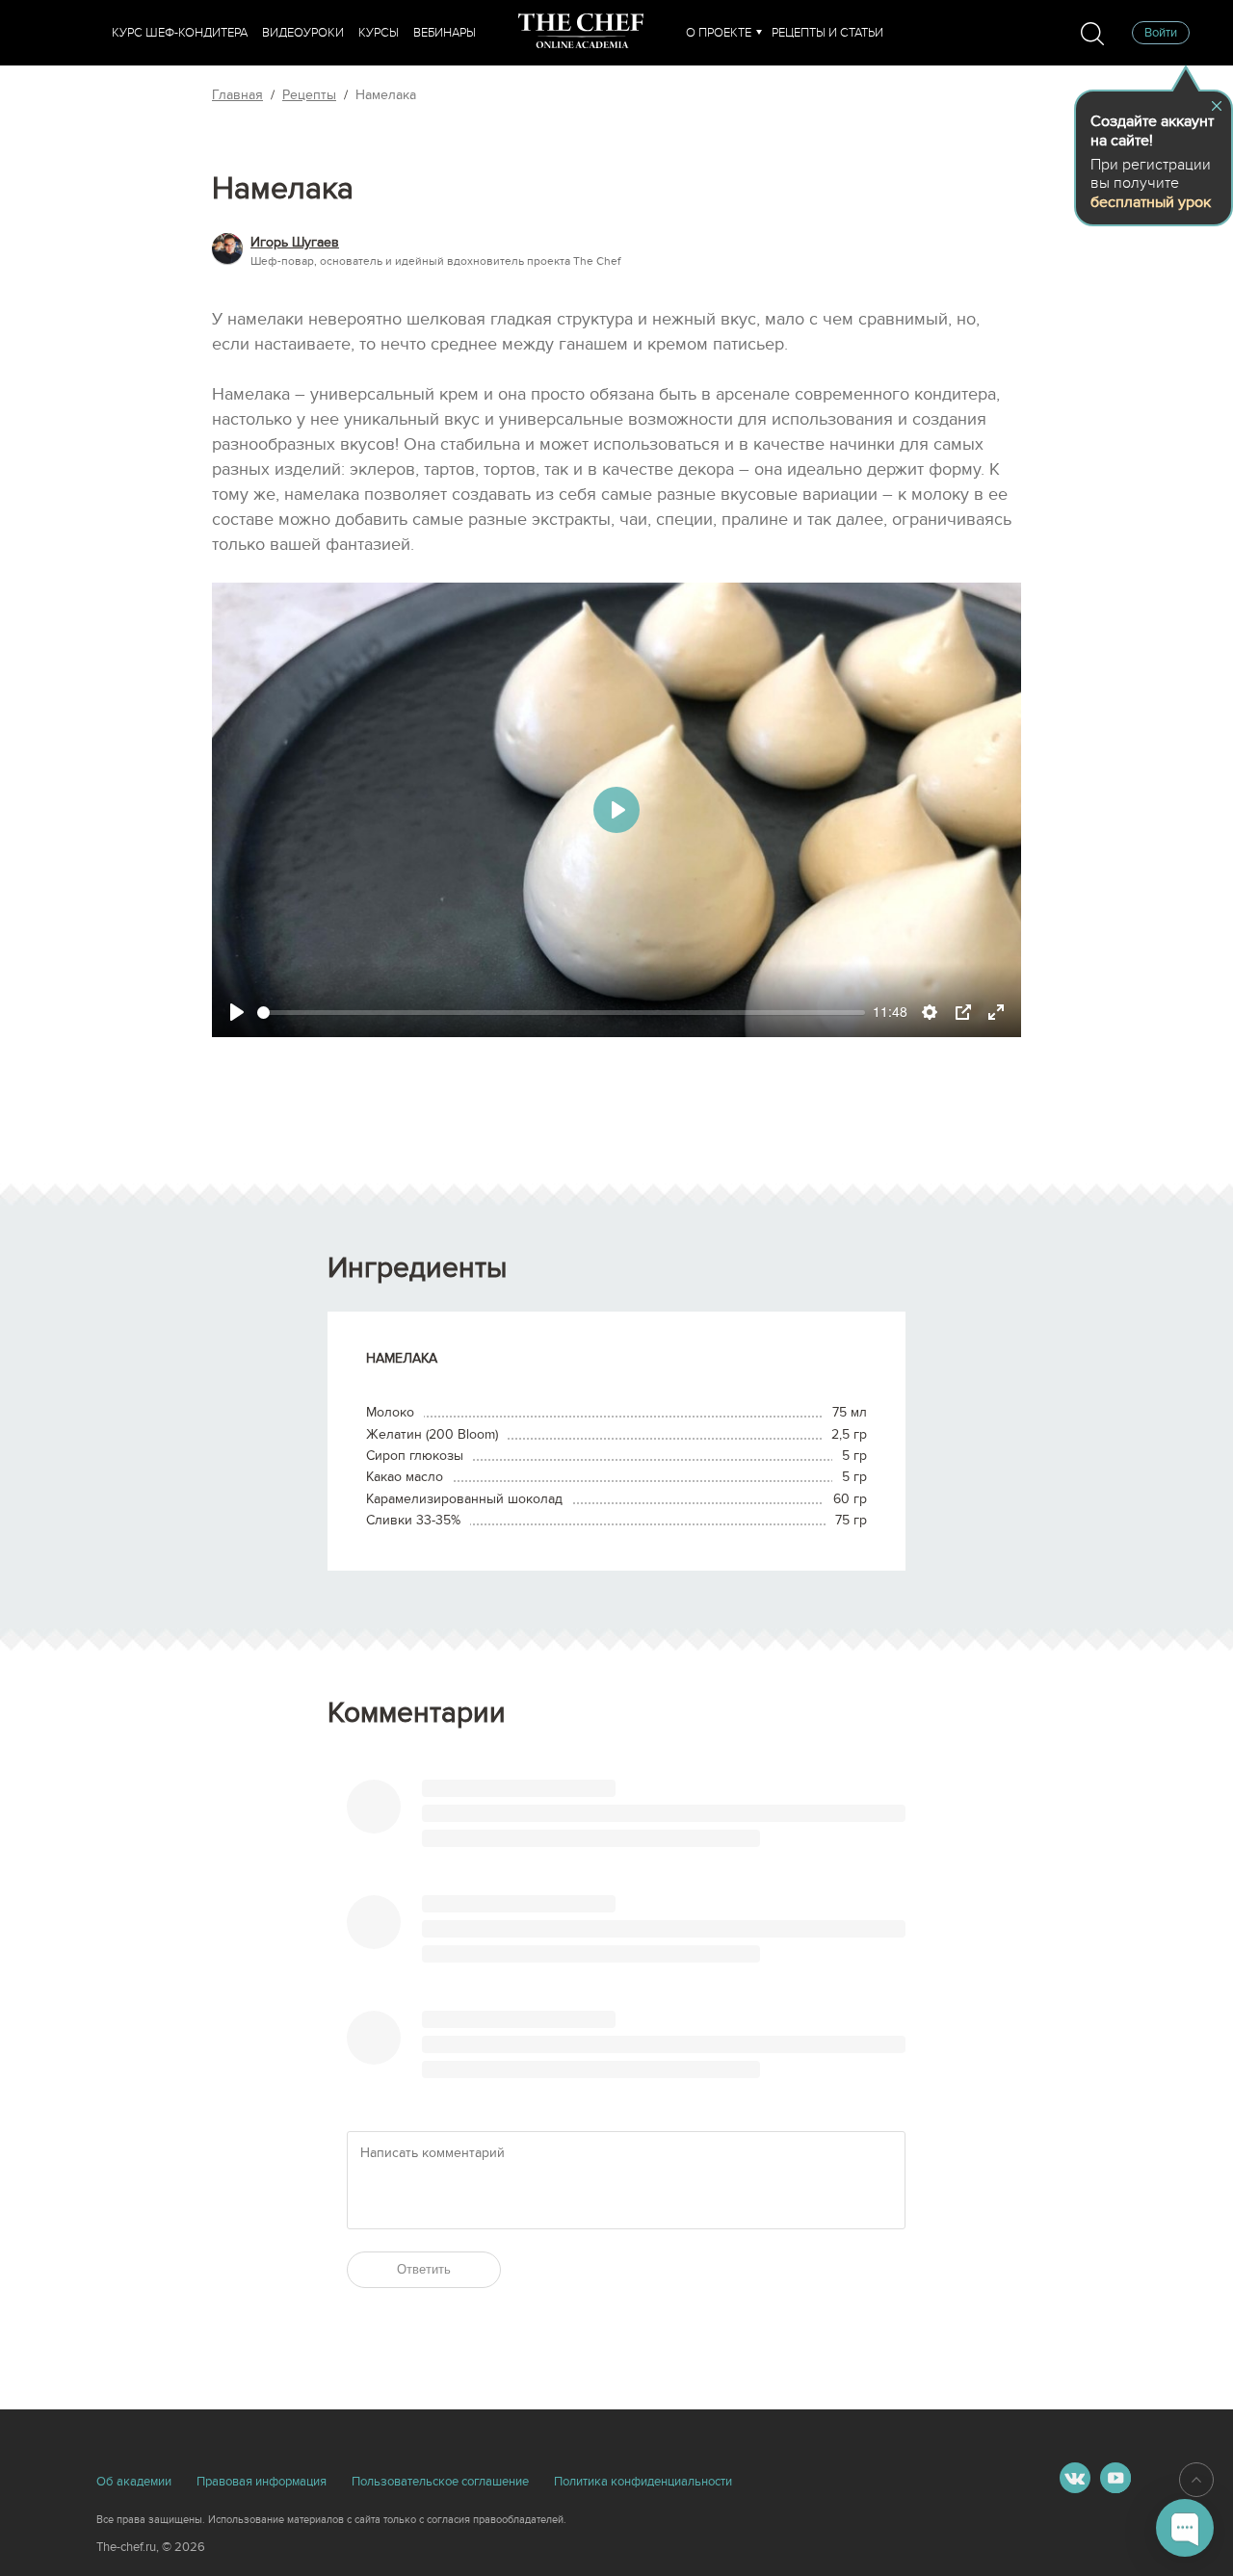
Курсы (379, 33)
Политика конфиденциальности (643, 2482)
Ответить (424, 2269)
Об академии (134, 2482)
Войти (1161, 33)
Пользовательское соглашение (440, 2482)
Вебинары (445, 33)
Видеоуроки (303, 33)
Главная (237, 95)
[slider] (561, 1013)
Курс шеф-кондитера (180, 33)
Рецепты (309, 95)
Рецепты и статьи (827, 33)
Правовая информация (262, 2482)
